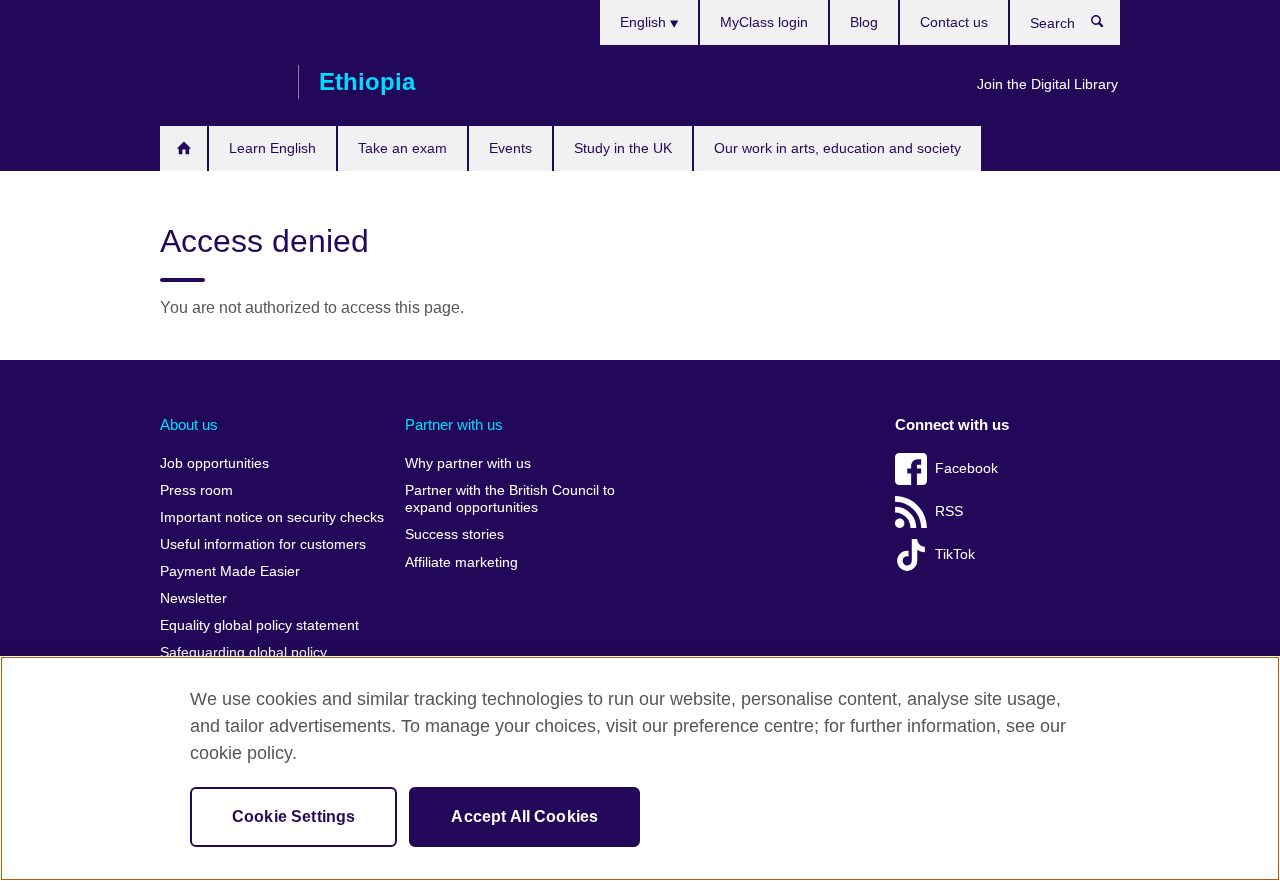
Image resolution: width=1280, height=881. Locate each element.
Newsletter (193, 598)
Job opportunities (214, 463)
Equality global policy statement (259, 625)
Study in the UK (623, 148)
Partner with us (454, 424)
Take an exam (402, 148)
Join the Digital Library (1047, 84)
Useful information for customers (263, 544)
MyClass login (764, 22)
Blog (864, 22)
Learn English (272, 148)
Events (510, 148)
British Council (219, 82)
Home (183, 148)
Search (1107, 26)
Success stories (454, 534)
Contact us (954, 22)
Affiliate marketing (461, 562)
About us (189, 424)
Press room (196, 490)
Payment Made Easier (230, 571)
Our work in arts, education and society (837, 148)
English (645, 22)
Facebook (966, 468)
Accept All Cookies (524, 816)
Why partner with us (468, 463)
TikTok (955, 554)
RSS (949, 511)
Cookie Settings (293, 816)
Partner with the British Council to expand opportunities (510, 499)
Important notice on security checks (272, 517)
